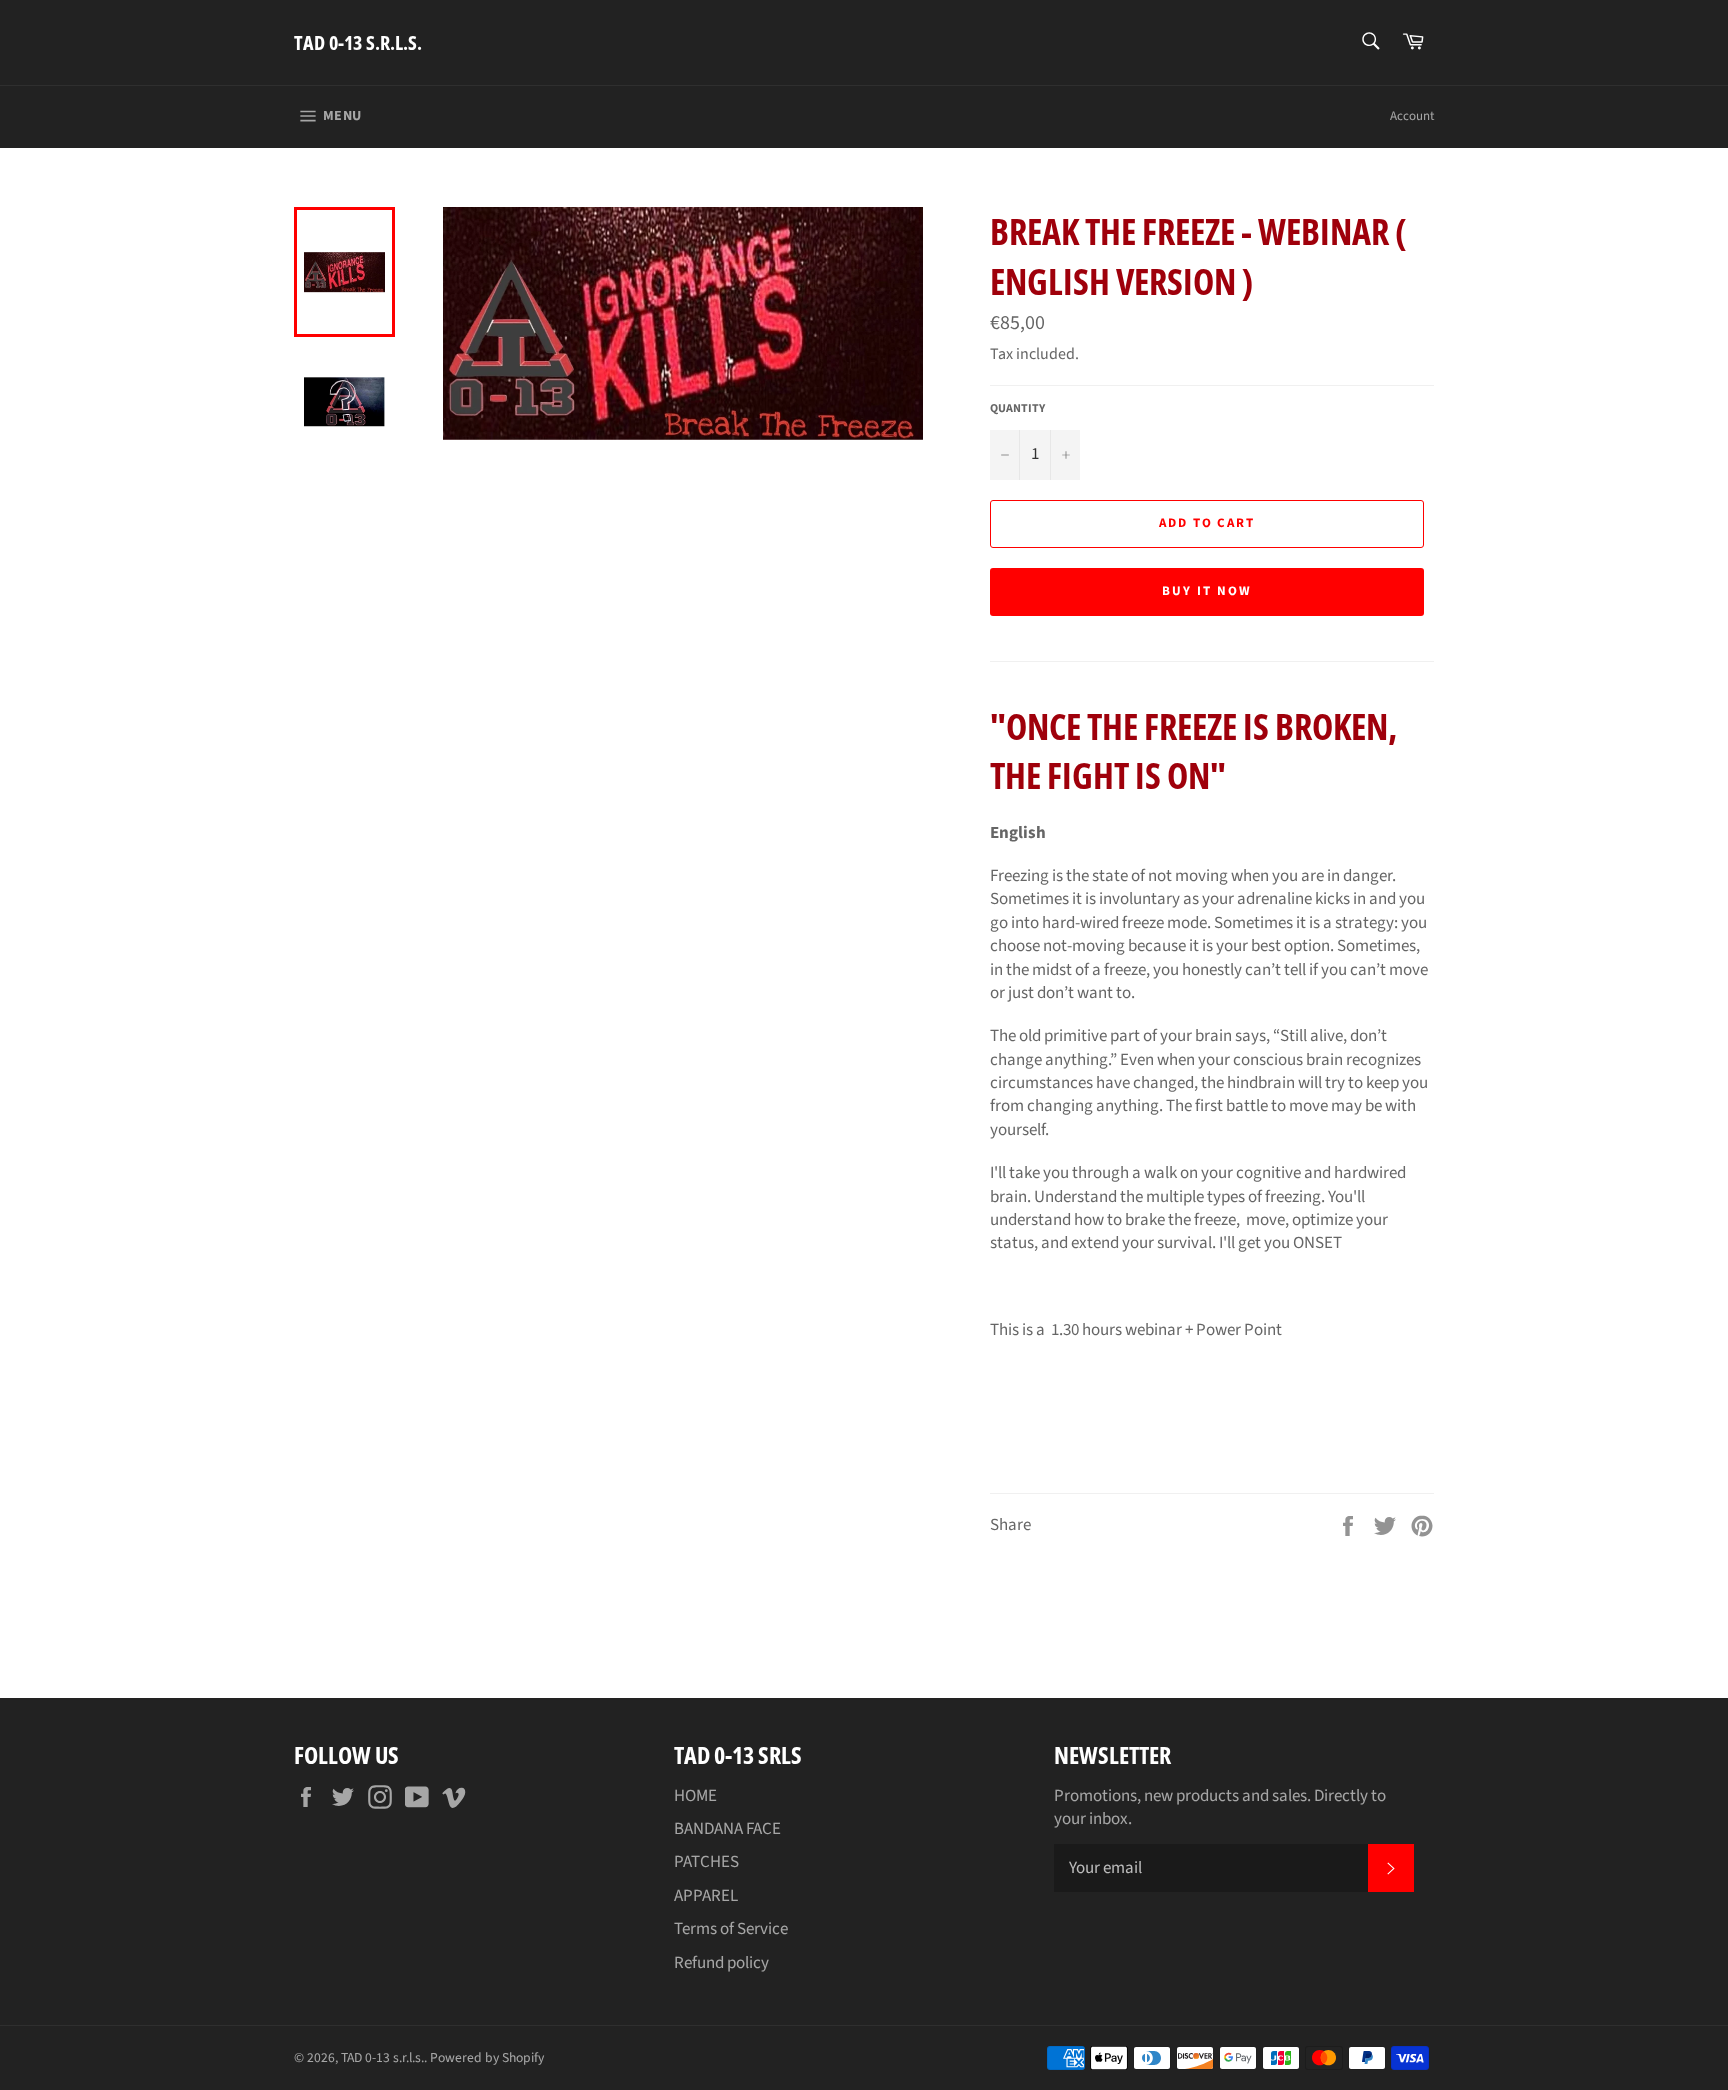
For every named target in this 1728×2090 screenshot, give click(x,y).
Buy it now (1207, 591)
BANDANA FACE (727, 1829)
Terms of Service (731, 1929)
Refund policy (721, 1963)
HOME (695, 1796)
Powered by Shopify (487, 2057)
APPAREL (706, 1896)
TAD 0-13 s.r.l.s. (358, 42)
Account (1412, 116)
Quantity (1017, 409)
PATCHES (706, 1862)
